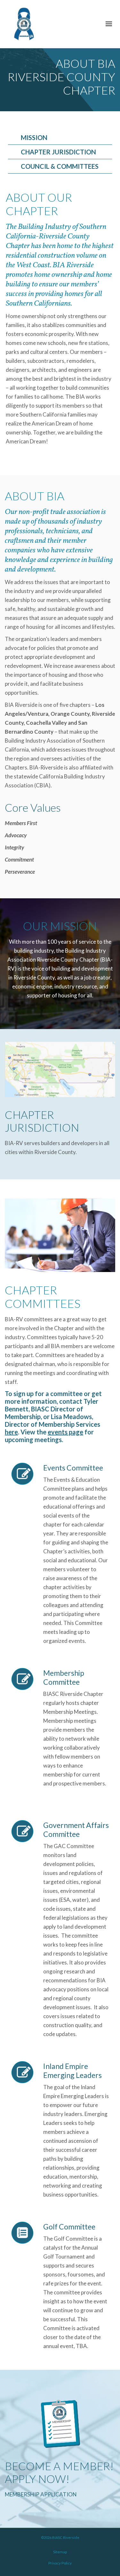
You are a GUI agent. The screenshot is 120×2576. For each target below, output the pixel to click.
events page (65, 1432)
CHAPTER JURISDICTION (58, 152)
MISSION (34, 137)
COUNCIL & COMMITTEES (60, 166)
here (11, 1432)
